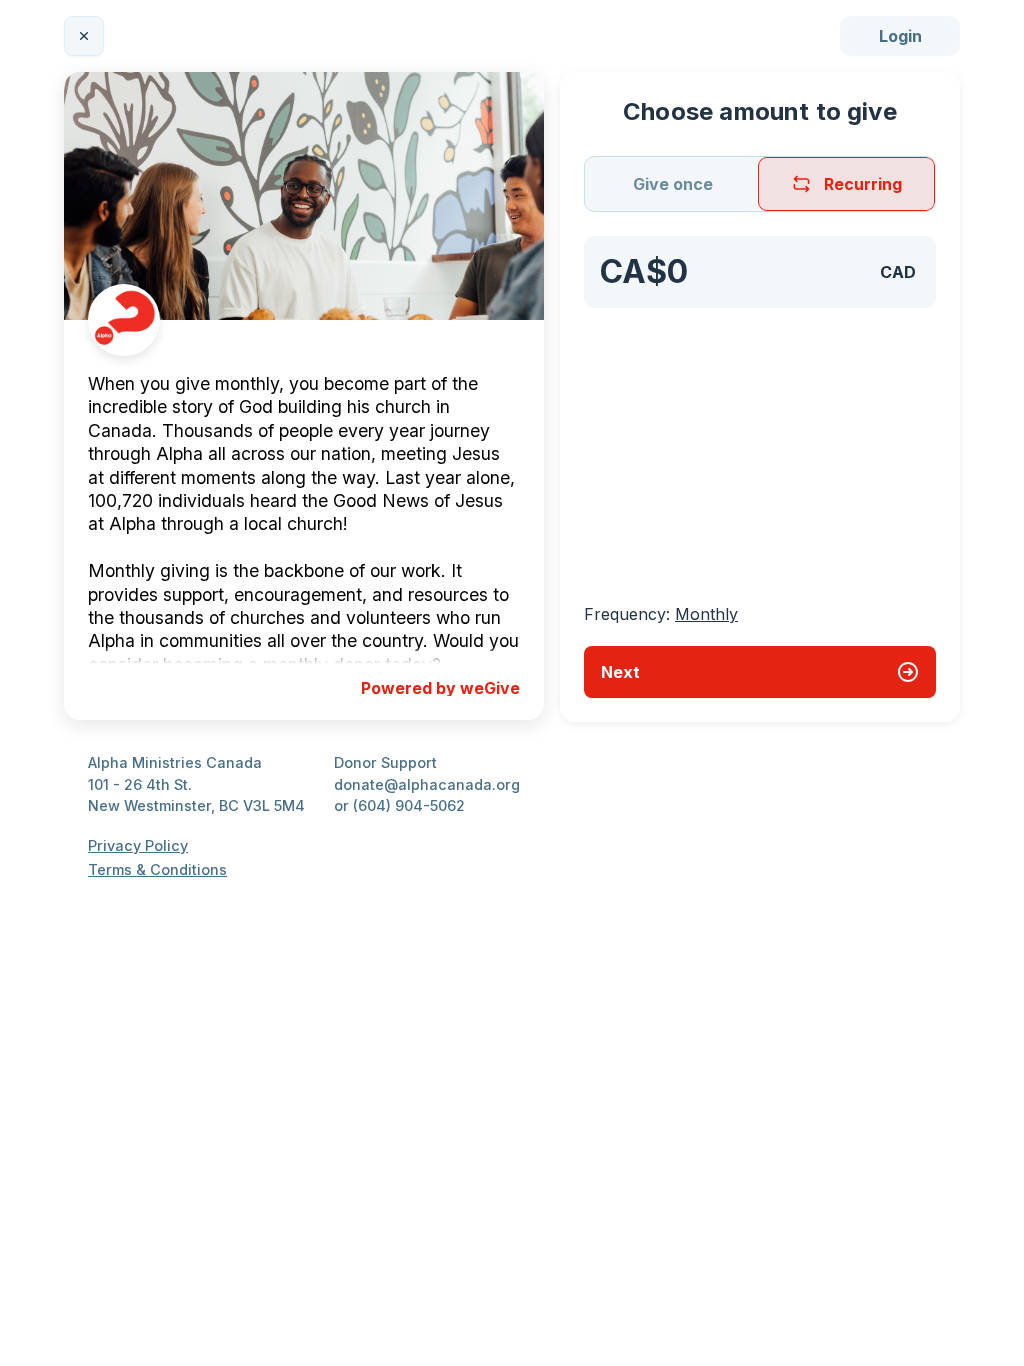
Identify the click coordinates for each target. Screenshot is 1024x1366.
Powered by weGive (440, 688)
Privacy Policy (138, 845)
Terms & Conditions (157, 869)
